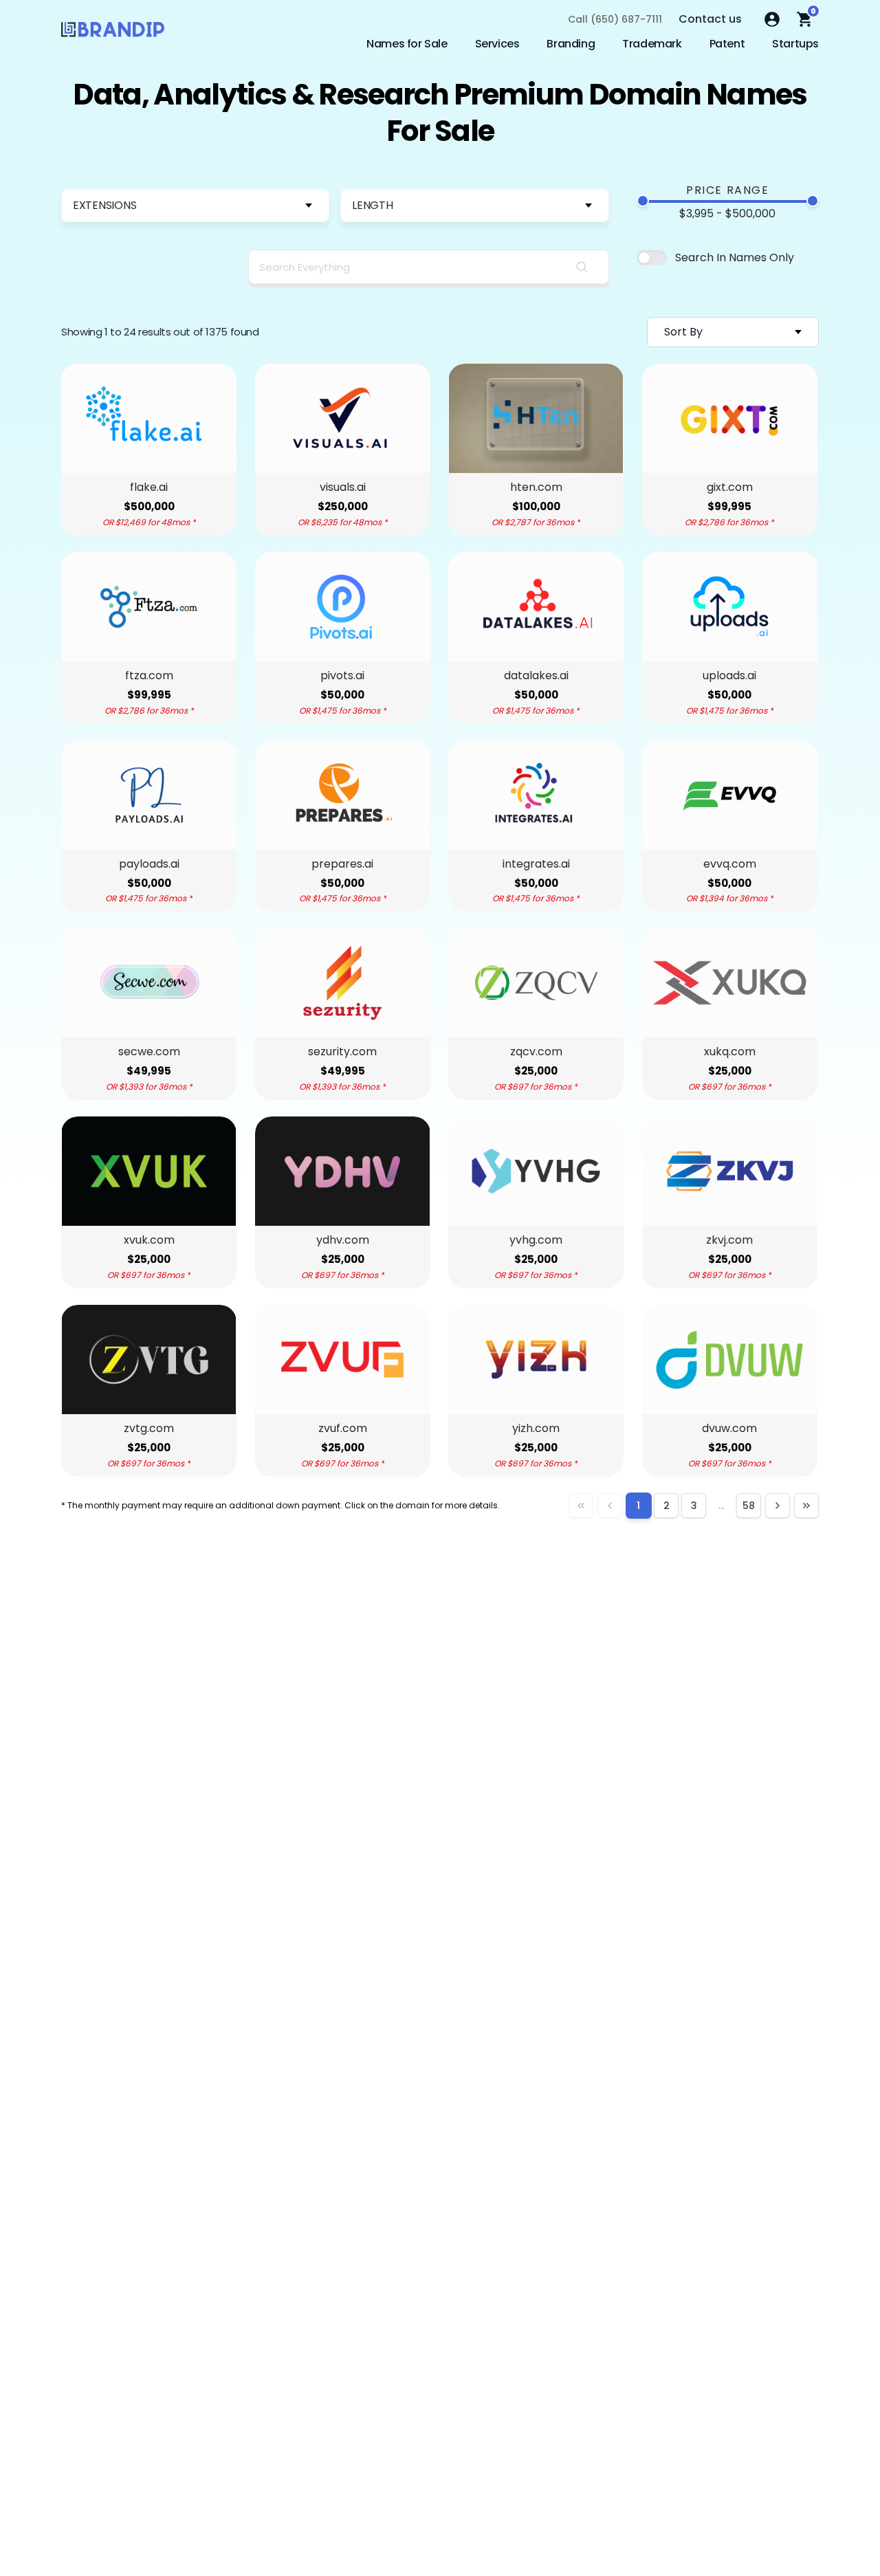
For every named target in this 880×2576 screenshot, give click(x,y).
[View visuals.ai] (343, 418)
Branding (571, 44)
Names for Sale (407, 44)
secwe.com (149, 1052)
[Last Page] (806, 1506)
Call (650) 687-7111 (615, 19)
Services (497, 44)
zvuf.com (343, 1429)
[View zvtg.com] (149, 1359)
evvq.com (730, 864)
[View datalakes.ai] (536, 607)
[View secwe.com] (149, 983)
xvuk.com (149, 1240)
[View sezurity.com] (343, 983)
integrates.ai (536, 864)
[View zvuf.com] (343, 1359)
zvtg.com (149, 1429)
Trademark (652, 44)
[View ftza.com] (149, 607)
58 (749, 1506)
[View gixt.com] (730, 418)
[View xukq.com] (730, 983)
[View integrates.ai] (536, 795)
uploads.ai (729, 676)
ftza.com (149, 676)
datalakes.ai (536, 676)
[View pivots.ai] (343, 607)
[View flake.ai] (149, 418)
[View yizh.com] (536, 1359)
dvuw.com (729, 1429)
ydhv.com (343, 1240)
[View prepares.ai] (343, 795)
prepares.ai (342, 864)
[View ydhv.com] (343, 1171)
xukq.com (730, 1052)
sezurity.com (342, 1052)
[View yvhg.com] (536, 1171)
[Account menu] (772, 19)
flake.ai (149, 487)
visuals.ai (343, 487)
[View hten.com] (536, 418)
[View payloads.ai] (149, 795)
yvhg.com (536, 1240)
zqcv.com (536, 1052)
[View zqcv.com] (536, 983)
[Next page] (778, 1506)
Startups (795, 44)
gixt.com (730, 487)
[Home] (113, 33)
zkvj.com (729, 1240)
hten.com (536, 487)
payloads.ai (149, 864)
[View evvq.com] (730, 795)
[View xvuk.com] (149, 1171)
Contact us (710, 19)
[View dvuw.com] (730, 1359)
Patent (727, 44)
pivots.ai (342, 676)
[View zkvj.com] (730, 1171)
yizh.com (536, 1429)
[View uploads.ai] (730, 607)
